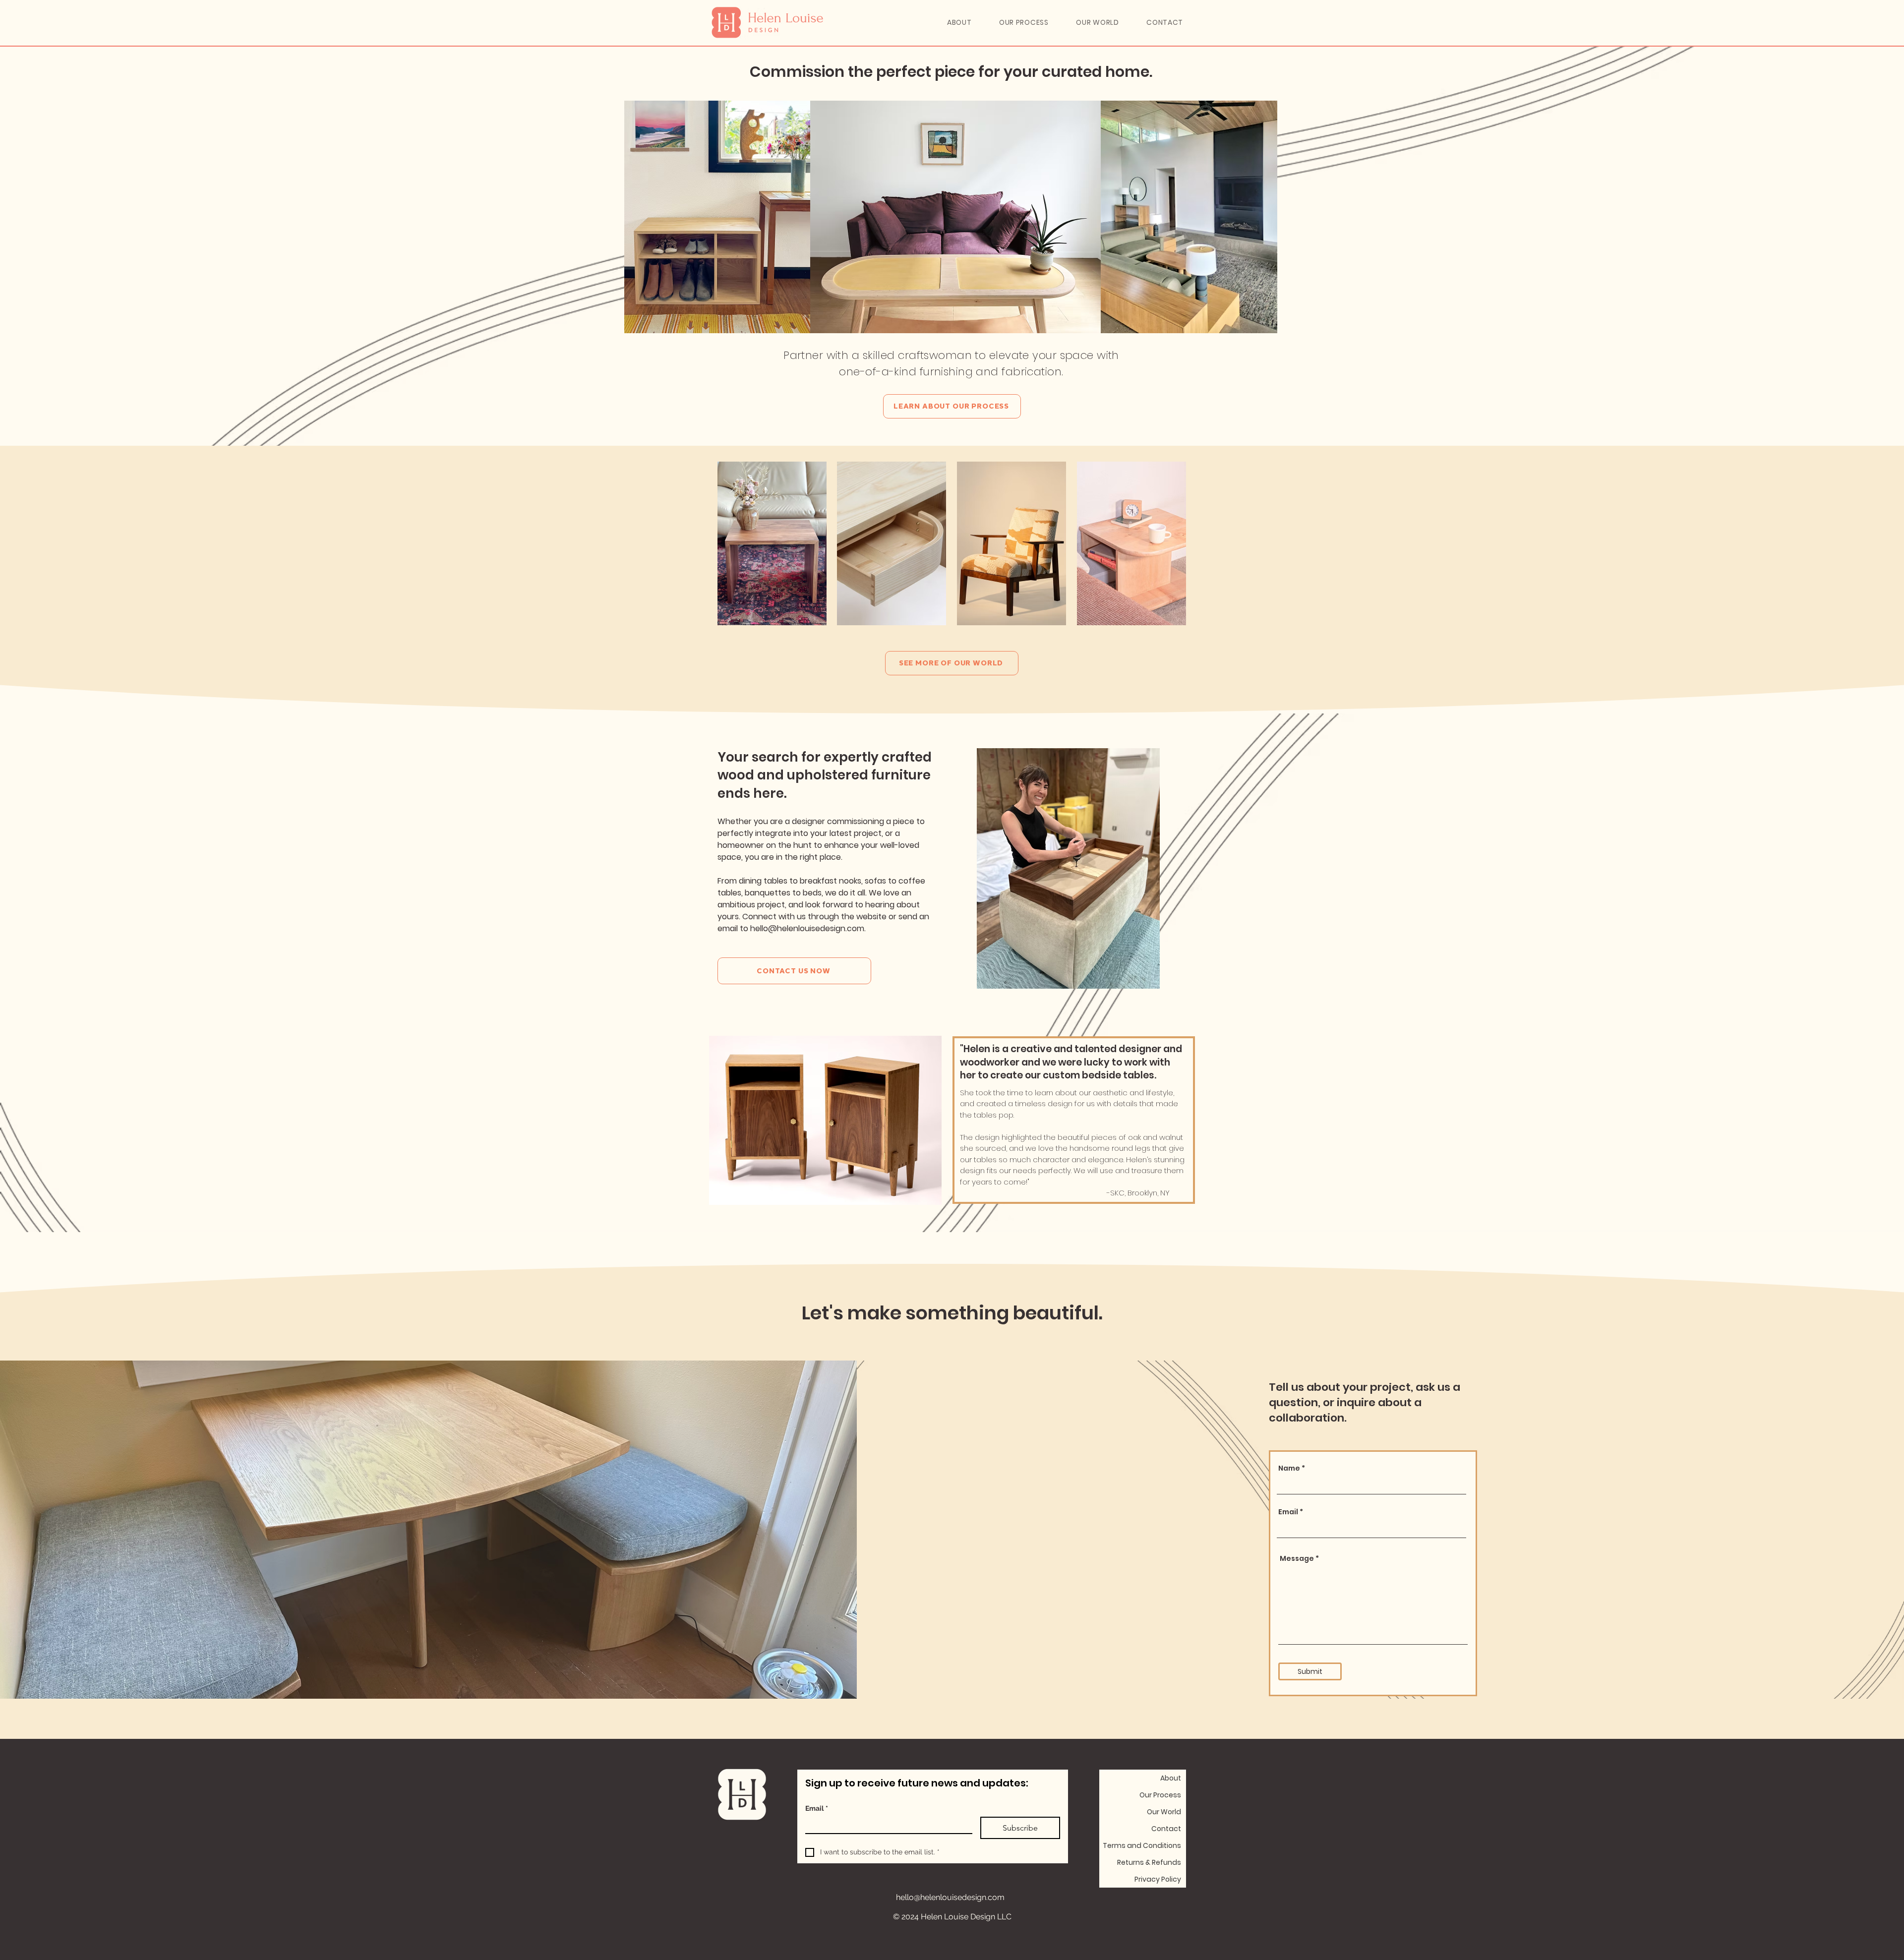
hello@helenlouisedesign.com (950, 1897)
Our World (1164, 1812)
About (1171, 1778)
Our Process (1160, 1795)
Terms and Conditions (1142, 1845)
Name (1289, 1468)
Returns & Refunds (1149, 1862)
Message (1297, 1558)
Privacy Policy (1158, 1879)
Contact (1166, 1829)
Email (1288, 1512)
